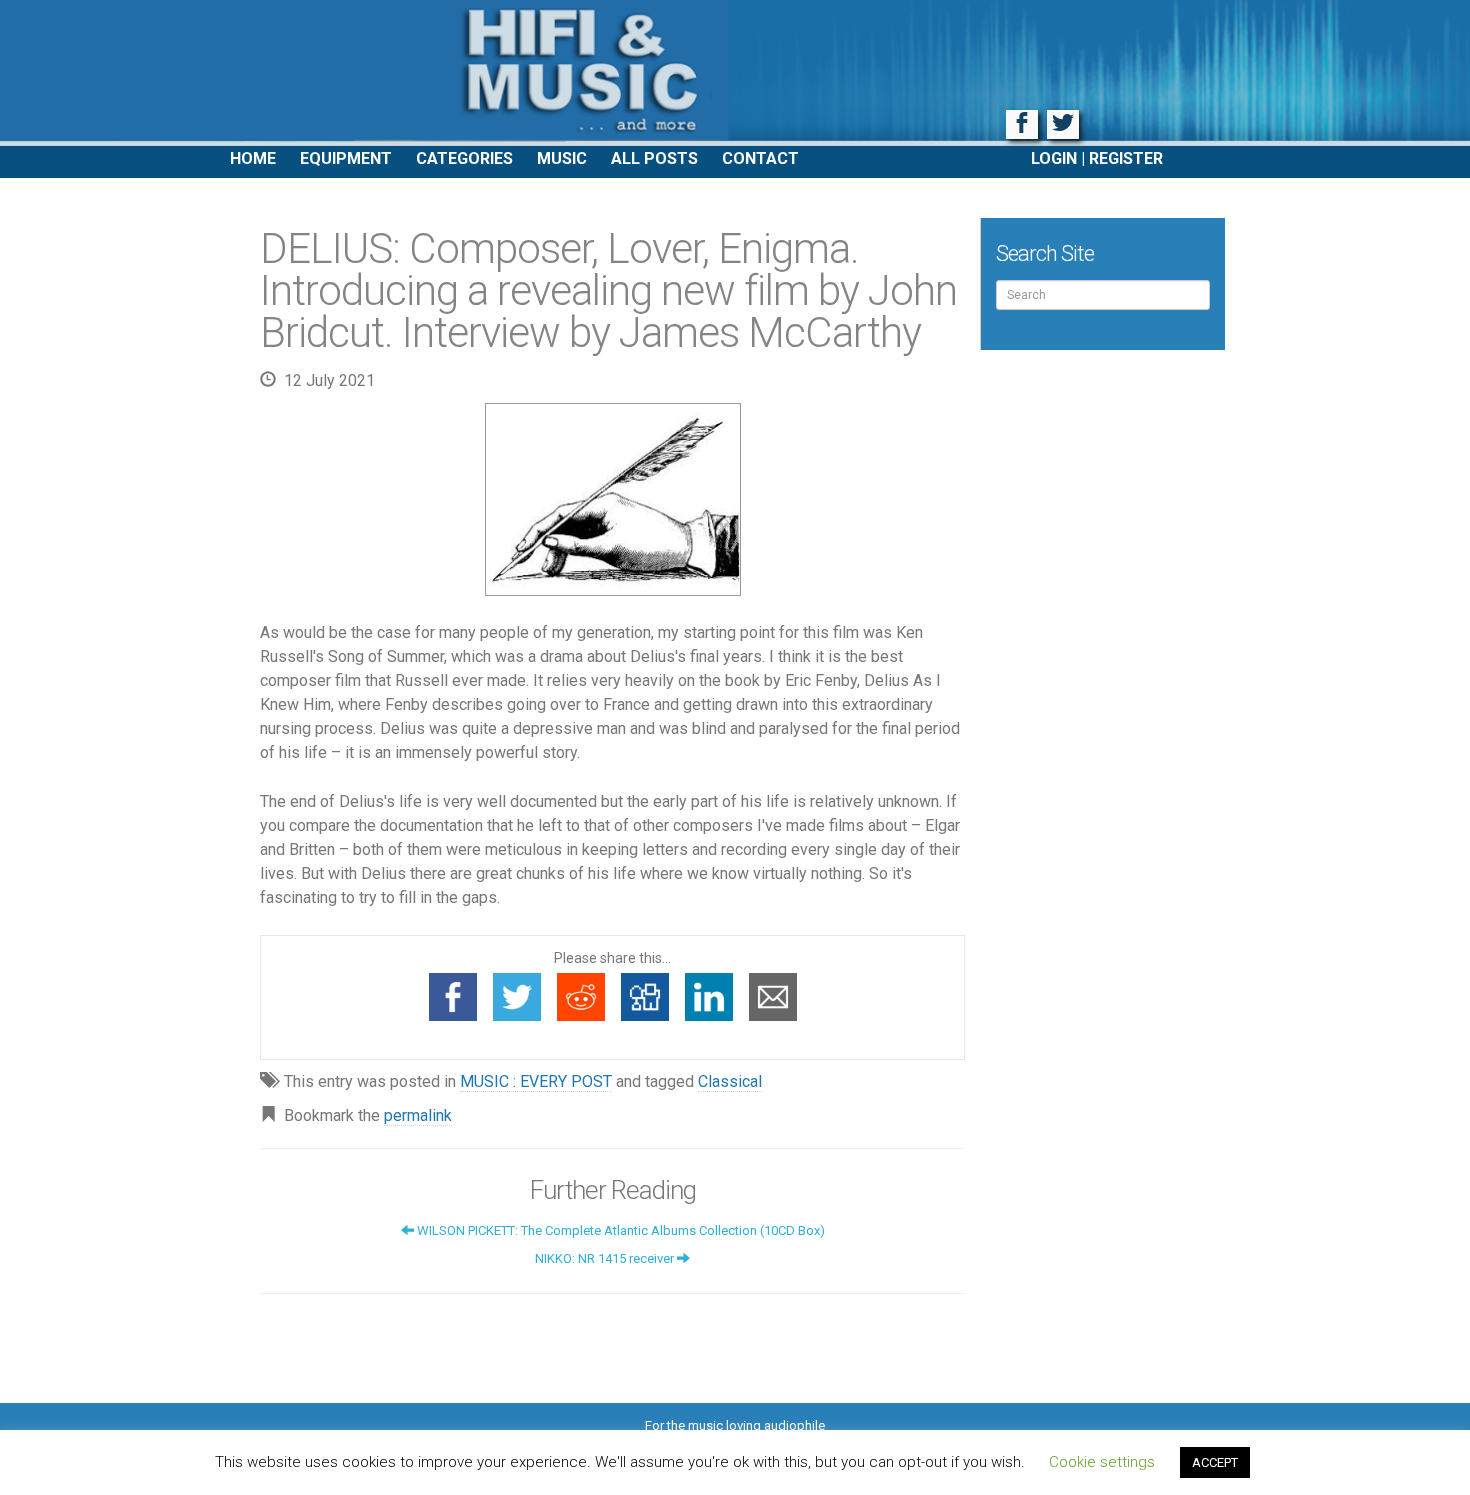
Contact (760, 158)
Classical (730, 1081)
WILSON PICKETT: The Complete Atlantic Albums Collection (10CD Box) (619, 1230)
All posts (654, 158)
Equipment (346, 158)
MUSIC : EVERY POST (536, 1081)
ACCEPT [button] (1215, 1462)
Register (1126, 158)
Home (253, 158)
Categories (464, 158)
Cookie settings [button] (1102, 1462)
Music (562, 158)
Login (1054, 158)
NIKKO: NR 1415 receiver (606, 1258)
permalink (418, 1115)
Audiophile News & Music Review (735, 73)
